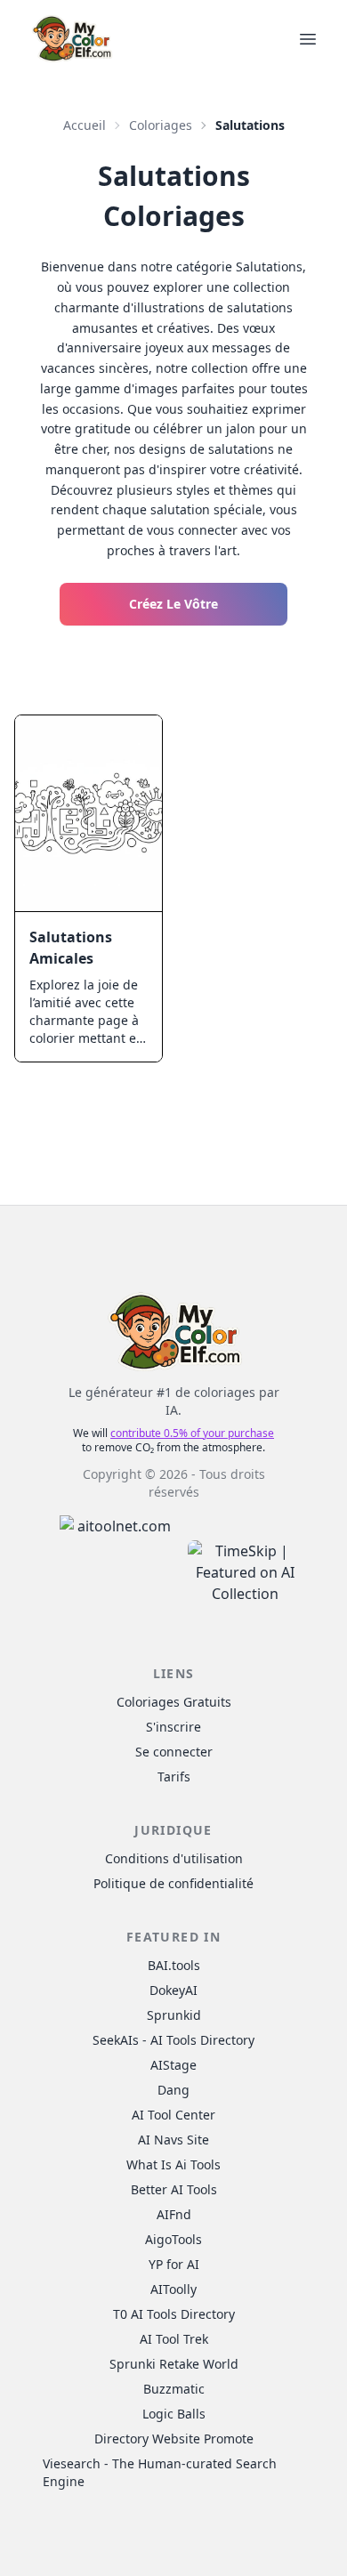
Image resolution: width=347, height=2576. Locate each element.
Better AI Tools (174, 2189)
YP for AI (174, 2264)
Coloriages (161, 125)
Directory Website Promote (174, 2439)
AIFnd (174, 2214)
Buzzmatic (174, 2389)
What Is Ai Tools (173, 2164)
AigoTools (173, 2239)
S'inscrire (173, 1727)
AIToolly (173, 2289)
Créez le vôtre (173, 604)
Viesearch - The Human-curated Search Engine (160, 2472)
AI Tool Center (173, 2115)
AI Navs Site (173, 2140)
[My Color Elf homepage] (71, 39)
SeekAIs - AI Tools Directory (173, 2040)
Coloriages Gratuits (174, 1702)
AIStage (173, 2065)
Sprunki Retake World (174, 2364)
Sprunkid (174, 2015)
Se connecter (174, 1752)
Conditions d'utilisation (174, 1858)
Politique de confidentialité (173, 1883)
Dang (173, 2090)
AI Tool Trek (174, 2339)
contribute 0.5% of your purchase (192, 1433)
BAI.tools (174, 1965)
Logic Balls (174, 2414)
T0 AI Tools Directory (174, 2314)
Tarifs (174, 1777)
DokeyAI (173, 1990)
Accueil (85, 125)
